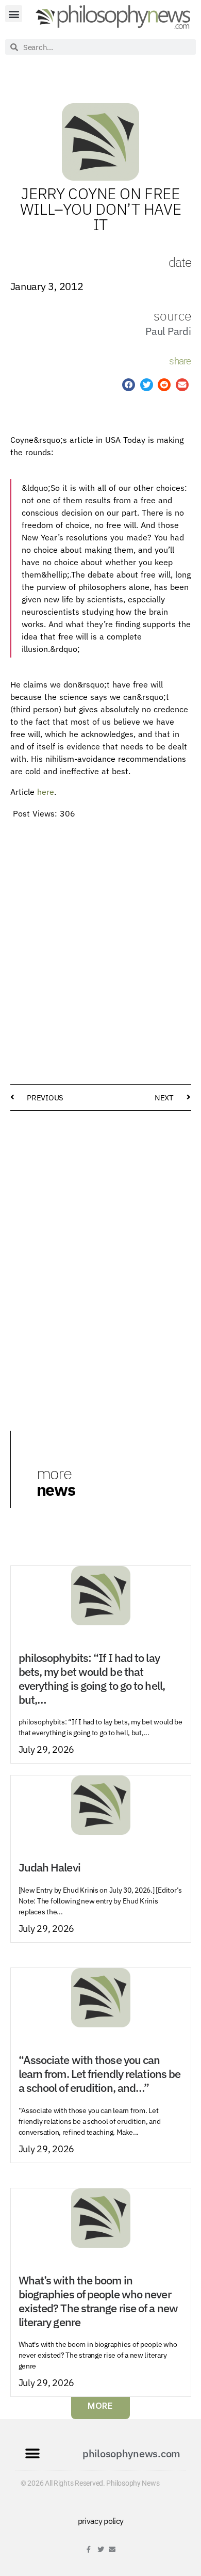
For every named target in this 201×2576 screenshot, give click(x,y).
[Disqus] (101, 1250)
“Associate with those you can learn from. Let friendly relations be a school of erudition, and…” (100, 2074)
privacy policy (101, 2521)
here (46, 792)
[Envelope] (112, 2549)
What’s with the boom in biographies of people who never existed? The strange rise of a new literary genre (98, 2301)
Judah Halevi (49, 1867)
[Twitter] (101, 2549)
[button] (14, 14)
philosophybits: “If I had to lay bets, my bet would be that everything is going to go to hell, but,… (92, 1679)
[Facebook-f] (89, 2549)
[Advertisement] (100, 927)
